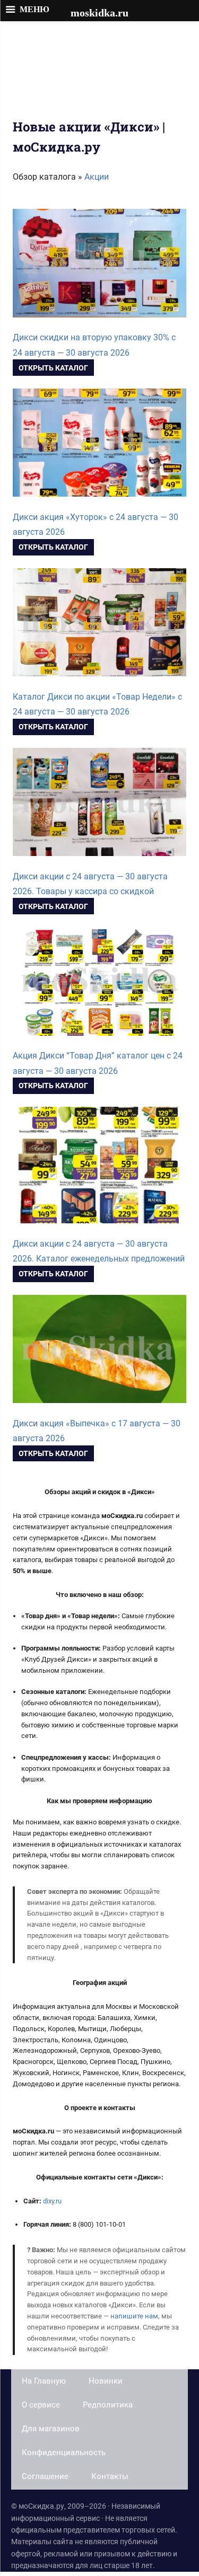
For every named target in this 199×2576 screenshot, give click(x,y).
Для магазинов (51, 2429)
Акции (97, 177)
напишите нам (134, 2316)
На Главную (44, 2381)
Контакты (110, 2476)
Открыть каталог (53, 368)
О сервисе (41, 2405)
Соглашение (45, 2476)
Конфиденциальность (64, 2453)
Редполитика (108, 2405)
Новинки (106, 2381)
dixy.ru (52, 2201)
